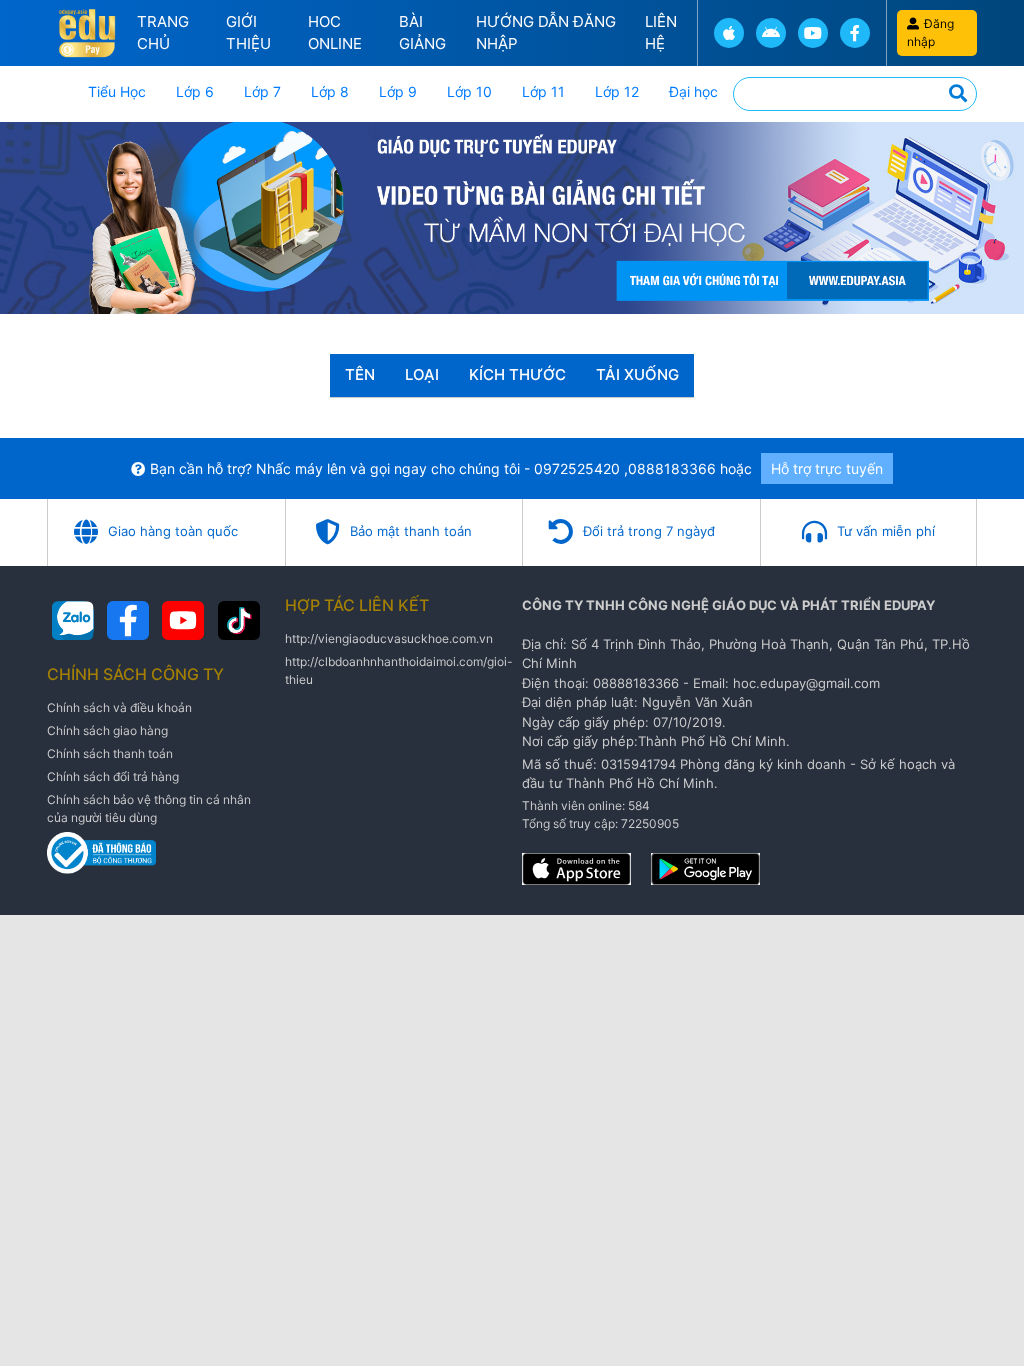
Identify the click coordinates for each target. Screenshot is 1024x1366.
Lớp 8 (330, 91)
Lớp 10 (469, 91)
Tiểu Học (117, 91)
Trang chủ (163, 33)
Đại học (693, 91)
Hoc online (335, 33)
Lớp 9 (398, 91)
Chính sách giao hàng (107, 730)
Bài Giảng (422, 33)
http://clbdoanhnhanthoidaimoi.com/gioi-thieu (399, 670)
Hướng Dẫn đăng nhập (546, 33)
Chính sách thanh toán (110, 753)
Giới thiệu (248, 33)
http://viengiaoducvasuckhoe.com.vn (389, 638)
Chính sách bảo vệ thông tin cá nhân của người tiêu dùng (149, 808)
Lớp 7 (262, 91)
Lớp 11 (543, 91)
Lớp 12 (617, 91)
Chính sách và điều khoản (119, 707)
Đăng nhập (930, 32)
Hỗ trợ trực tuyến (827, 468)
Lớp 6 (195, 91)
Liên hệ (661, 33)
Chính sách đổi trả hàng (113, 776)
